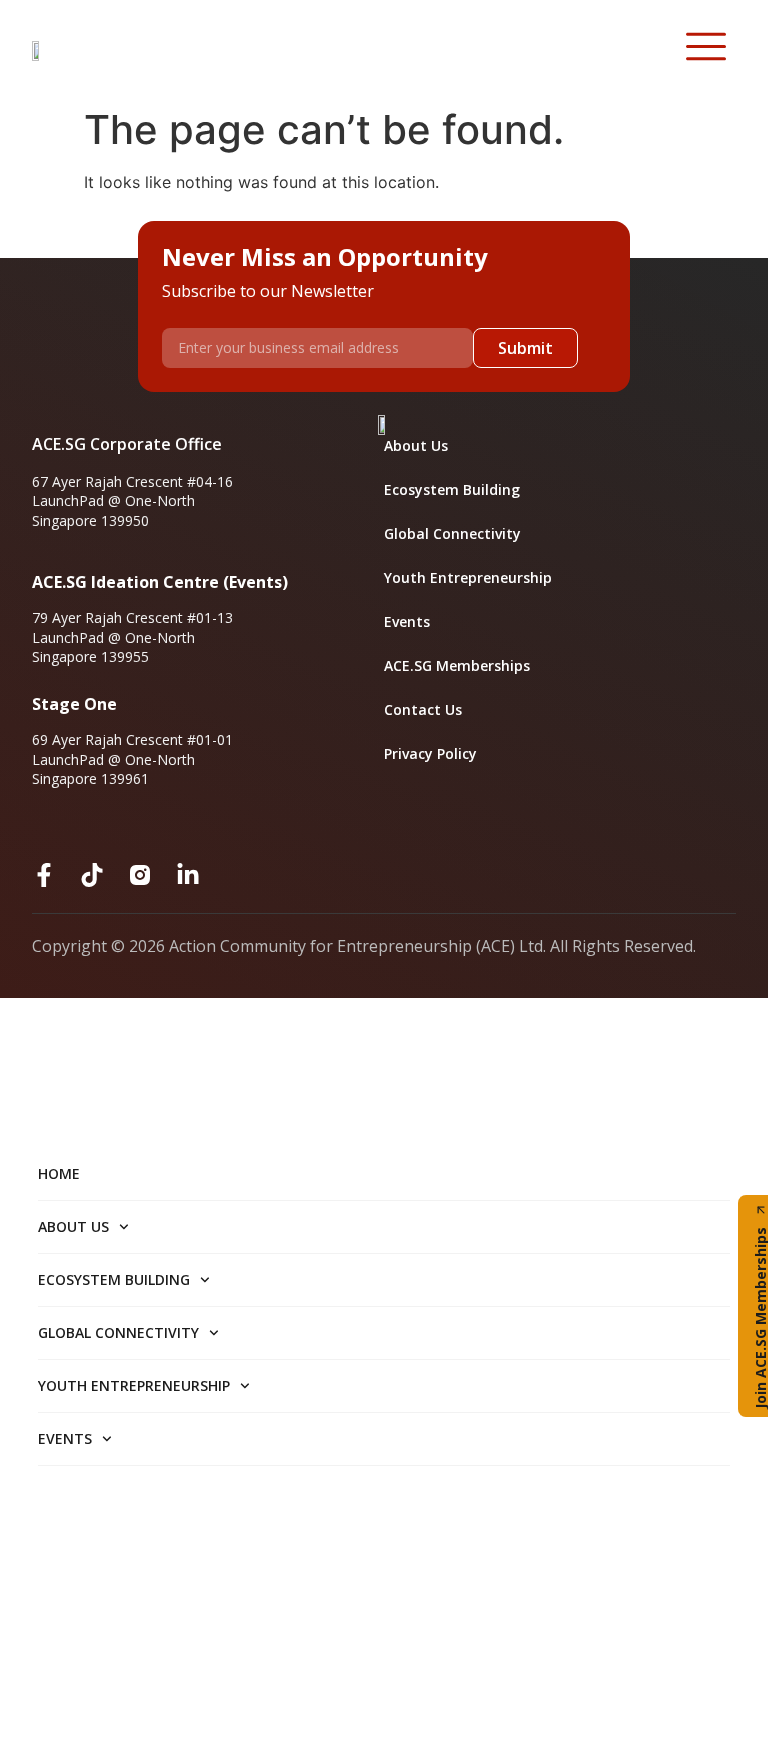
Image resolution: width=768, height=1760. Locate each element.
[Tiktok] (92, 875)
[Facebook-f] (44, 875)
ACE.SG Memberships (457, 665)
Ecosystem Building (452, 489)
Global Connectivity (452, 533)
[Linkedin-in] (188, 875)
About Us (416, 445)
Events (407, 621)
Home (59, 1173)
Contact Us (423, 709)
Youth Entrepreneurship (468, 577)
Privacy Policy (430, 753)
